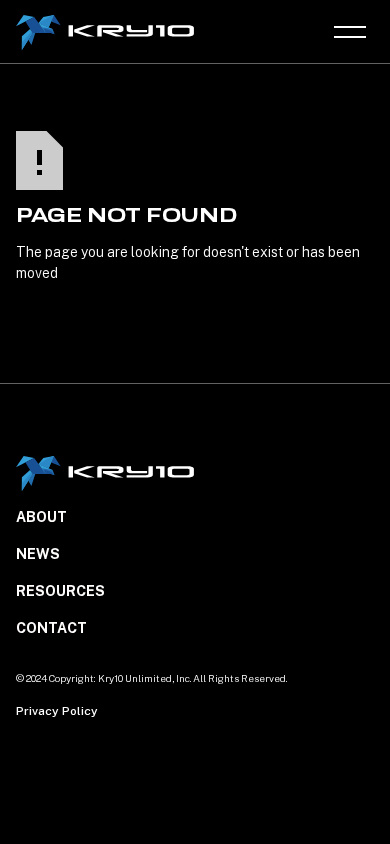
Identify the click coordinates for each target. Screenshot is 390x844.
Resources (60, 591)
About (41, 517)
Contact (51, 628)
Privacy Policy (57, 711)
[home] (107, 32)
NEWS (38, 554)
